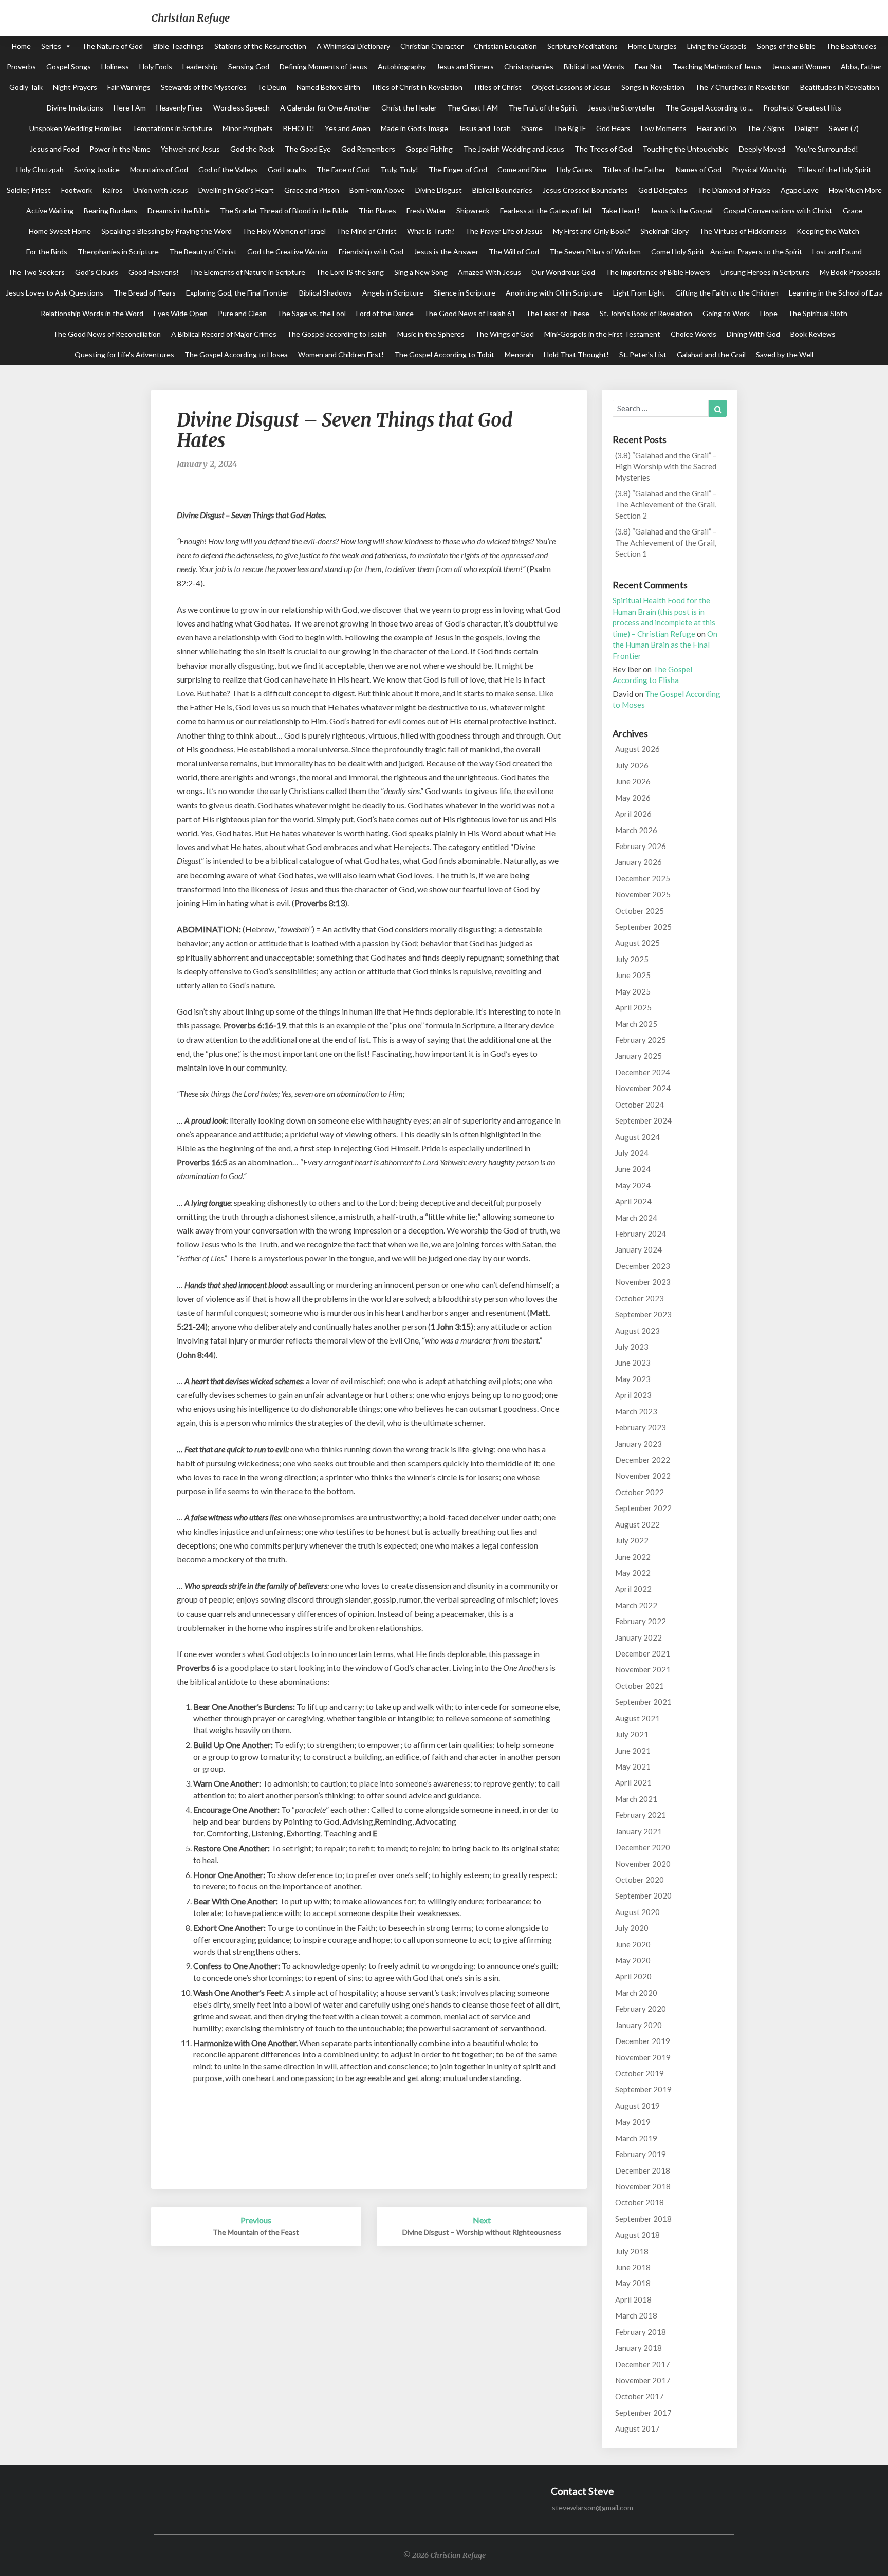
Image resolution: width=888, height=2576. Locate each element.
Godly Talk (26, 87)
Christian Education (505, 46)
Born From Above (377, 190)
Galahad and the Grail (711, 354)
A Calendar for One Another (326, 108)
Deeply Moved (762, 149)
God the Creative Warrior (288, 252)
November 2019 (643, 2057)
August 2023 (637, 1331)
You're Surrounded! (827, 149)
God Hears (613, 128)
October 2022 (640, 1492)
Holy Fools (156, 67)
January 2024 (639, 1249)
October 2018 (640, 2202)
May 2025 (633, 991)
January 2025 (639, 1056)
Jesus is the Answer (446, 252)
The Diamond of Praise (734, 190)
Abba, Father (861, 67)
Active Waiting (50, 210)
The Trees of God (603, 149)
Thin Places (377, 210)
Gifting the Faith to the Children (727, 293)
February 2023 (641, 1427)
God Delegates (663, 190)
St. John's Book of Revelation (646, 313)
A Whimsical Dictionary (353, 46)
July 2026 (632, 765)
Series (51, 46)
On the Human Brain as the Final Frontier (665, 645)
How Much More (855, 190)
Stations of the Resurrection (260, 46)
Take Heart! (621, 210)
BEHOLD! (299, 128)
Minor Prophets (248, 128)
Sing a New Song (421, 272)
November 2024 (643, 1088)
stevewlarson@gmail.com (593, 2507)
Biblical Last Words (594, 67)
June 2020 (633, 1944)
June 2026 (633, 781)
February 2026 (641, 846)
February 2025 (641, 1040)
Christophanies (529, 67)
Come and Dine (522, 169)
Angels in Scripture (393, 293)
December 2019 (643, 2041)
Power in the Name (120, 149)
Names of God (699, 169)
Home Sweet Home (60, 231)
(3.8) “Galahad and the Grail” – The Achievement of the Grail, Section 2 (666, 504)
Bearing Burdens (110, 210)
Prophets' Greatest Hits (802, 108)
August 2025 (637, 943)
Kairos (113, 190)
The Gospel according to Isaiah (337, 334)
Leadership (200, 67)
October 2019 (640, 2073)
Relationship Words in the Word (92, 313)
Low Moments (664, 128)
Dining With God (753, 334)
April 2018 (633, 2299)
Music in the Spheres (431, 334)
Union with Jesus (161, 190)
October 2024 (640, 1105)
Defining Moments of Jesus (323, 67)
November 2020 (643, 1864)
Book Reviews (813, 334)
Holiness (115, 67)
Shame (532, 128)
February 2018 (641, 2332)
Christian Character (432, 46)
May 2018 (633, 2283)
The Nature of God (112, 46)
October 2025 (640, 911)
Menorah (519, 354)
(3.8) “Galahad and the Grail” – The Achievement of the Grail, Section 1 (666, 542)
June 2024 (633, 1169)
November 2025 (643, 894)
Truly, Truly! (399, 169)
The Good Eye (308, 149)
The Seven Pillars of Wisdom (595, 252)
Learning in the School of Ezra (836, 293)
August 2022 (637, 1524)
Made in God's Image (414, 128)
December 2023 (643, 1266)
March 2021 (636, 1799)
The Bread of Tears (145, 293)
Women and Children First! (341, 354)
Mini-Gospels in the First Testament (602, 334)
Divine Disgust (439, 190)
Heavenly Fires (180, 108)
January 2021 (639, 1831)
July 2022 (632, 1540)
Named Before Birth (328, 87)
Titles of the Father (634, 169)
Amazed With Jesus (489, 272)
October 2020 (640, 1880)
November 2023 (643, 1282)
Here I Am (130, 108)
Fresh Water (426, 210)
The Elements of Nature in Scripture (247, 272)
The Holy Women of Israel (284, 231)
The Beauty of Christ (203, 252)
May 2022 (633, 1573)
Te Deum (272, 87)
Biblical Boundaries (502, 190)
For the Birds (47, 252)
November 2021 (643, 1669)
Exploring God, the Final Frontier (237, 293)
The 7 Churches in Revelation (742, 87)
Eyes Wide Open (181, 313)
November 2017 (643, 2380)
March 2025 (636, 1024)
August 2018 (637, 2235)
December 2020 (643, 1847)
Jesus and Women (801, 67)
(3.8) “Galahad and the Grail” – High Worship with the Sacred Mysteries (666, 466)
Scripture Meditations (582, 46)
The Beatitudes (851, 46)
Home (21, 46)
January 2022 (639, 1637)
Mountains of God (159, 169)
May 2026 (633, 798)
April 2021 (633, 1782)
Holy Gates (575, 169)
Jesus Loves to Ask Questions (54, 293)
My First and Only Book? (591, 231)
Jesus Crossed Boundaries (585, 190)
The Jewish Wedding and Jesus (514, 149)
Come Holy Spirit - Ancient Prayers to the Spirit (727, 252)
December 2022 (643, 1460)
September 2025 (643, 927)
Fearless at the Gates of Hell (546, 210)
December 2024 (643, 1072)
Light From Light (639, 293)
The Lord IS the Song (350, 272)
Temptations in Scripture (172, 128)
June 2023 (633, 1363)
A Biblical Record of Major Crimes (224, 334)
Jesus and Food (54, 149)
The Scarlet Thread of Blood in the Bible (284, 210)
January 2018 (639, 2348)
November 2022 (643, 1476)
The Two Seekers (36, 272)
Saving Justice (97, 169)
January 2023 (639, 1444)
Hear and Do (717, 128)
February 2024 (641, 1234)
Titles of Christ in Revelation (417, 87)
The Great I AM (473, 108)
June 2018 (633, 2267)
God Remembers (368, 149)
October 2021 (640, 1686)
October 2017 (640, 2396)
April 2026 (633, 814)
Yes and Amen (348, 128)
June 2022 (633, 1557)
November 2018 (643, 2186)
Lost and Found (837, 252)
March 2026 (636, 830)
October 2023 (640, 1298)
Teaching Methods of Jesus (717, 67)
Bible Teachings (179, 46)
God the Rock (252, 149)
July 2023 (632, 1347)
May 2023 (633, 1379)
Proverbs (21, 67)
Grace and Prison (312, 190)
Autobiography (402, 67)
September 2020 (643, 1896)
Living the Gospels (717, 46)
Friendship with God (371, 252)
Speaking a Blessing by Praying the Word (166, 231)
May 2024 (633, 1185)
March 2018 (636, 2315)
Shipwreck (473, 210)
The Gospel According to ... (709, 108)
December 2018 (643, 2170)
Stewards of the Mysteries (204, 87)
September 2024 (643, 1120)
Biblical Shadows (326, 293)
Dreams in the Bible (179, 210)
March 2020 (636, 1993)
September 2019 (643, 2089)
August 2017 (637, 2428)
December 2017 (643, 2364)
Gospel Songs (69, 67)
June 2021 (633, 1751)
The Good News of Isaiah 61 (470, 313)
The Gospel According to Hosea (236, 354)
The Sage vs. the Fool (311, 313)
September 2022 (643, 1508)
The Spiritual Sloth (818, 313)
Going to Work (726, 313)
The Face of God (343, 169)
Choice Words (693, 334)
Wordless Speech (242, 108)
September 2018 (643, 2219)
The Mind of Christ (366, 231)
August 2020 (637, 1912)
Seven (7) (844, 128)
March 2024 (636, 1218)
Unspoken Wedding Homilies (76, 128)
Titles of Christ (497, 87)
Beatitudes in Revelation (840, 87)
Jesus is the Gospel (681, 210)
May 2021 (633, 1767)
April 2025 (633, 1007)
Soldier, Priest (29, 190)
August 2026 (637, 749)
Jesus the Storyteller (622, 108)
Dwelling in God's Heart (236, 190)
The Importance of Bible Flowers (658, 272)
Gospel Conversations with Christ (778, 210)
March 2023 (636, 1411)
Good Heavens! (154, 272)
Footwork (77, 190)
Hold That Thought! (576, 354)
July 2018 (632, 2251)
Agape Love (800, 190)
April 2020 (633, 1976)
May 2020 (633, 1960)
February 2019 (641, 2154)
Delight (807, 128)
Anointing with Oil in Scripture (554, 293)
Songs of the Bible (786, 46)
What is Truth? (431, 231)
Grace (853, 210)
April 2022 (633, 1589)
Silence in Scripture (465, 293)
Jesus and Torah (485, 128)
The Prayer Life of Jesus (504, 231)
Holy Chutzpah (40, 169)
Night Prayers (75, 87)
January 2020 (639, 2025)
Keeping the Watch (828, 231)
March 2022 (636, 1605)
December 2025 (643, 878)
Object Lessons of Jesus (571, 87)
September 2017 (643, 2413)
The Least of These (558, 313)
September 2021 (643, 1702)
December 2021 (643, 1653)
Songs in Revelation (653, 87)
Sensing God (249, 67)
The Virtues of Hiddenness (743, 231)
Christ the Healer (409, 108)
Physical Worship (759, 169)
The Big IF (569, 128)
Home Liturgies (652, 46)
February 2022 (641, 1621)
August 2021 (637, 1718)
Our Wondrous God (563, 272)
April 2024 (633, 1201)
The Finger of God (458, 169)
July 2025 (632, 959)
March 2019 (636, 2138)
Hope (769, 313)
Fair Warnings (129, 87)
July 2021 (632, 1734)
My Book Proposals (850, 272)
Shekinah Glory (664, 231)
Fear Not (649, 67)
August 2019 (637, 2106)
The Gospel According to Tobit (444, 354)
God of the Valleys (228, 169)
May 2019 (633, 2122)
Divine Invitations (75, 108)
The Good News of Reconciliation (107, 334)
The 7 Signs (766, 128)
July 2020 (632, 1928)
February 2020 (641, 2009)
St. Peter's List (643, 354)
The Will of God (514, 252)
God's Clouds (97, 272)
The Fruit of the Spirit (543, 108)
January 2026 (639, 862)
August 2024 (637, 1137)
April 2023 (633, 1395)
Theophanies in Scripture (118, 252)
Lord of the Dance (385, 313)
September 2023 (643, 1314)
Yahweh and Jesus (190, 149)
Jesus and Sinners (465, 67)
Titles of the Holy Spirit (834, 169)
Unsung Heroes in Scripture (765, 272)
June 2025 (633, 975)
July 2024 (632, 1153)
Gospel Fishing (429, 149)
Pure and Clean (242, 313)
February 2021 (641, 1815)
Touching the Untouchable (686, 149)
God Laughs (287, 169)
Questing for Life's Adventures (124, 354)
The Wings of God (504, 334)
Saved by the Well (785, 354)
